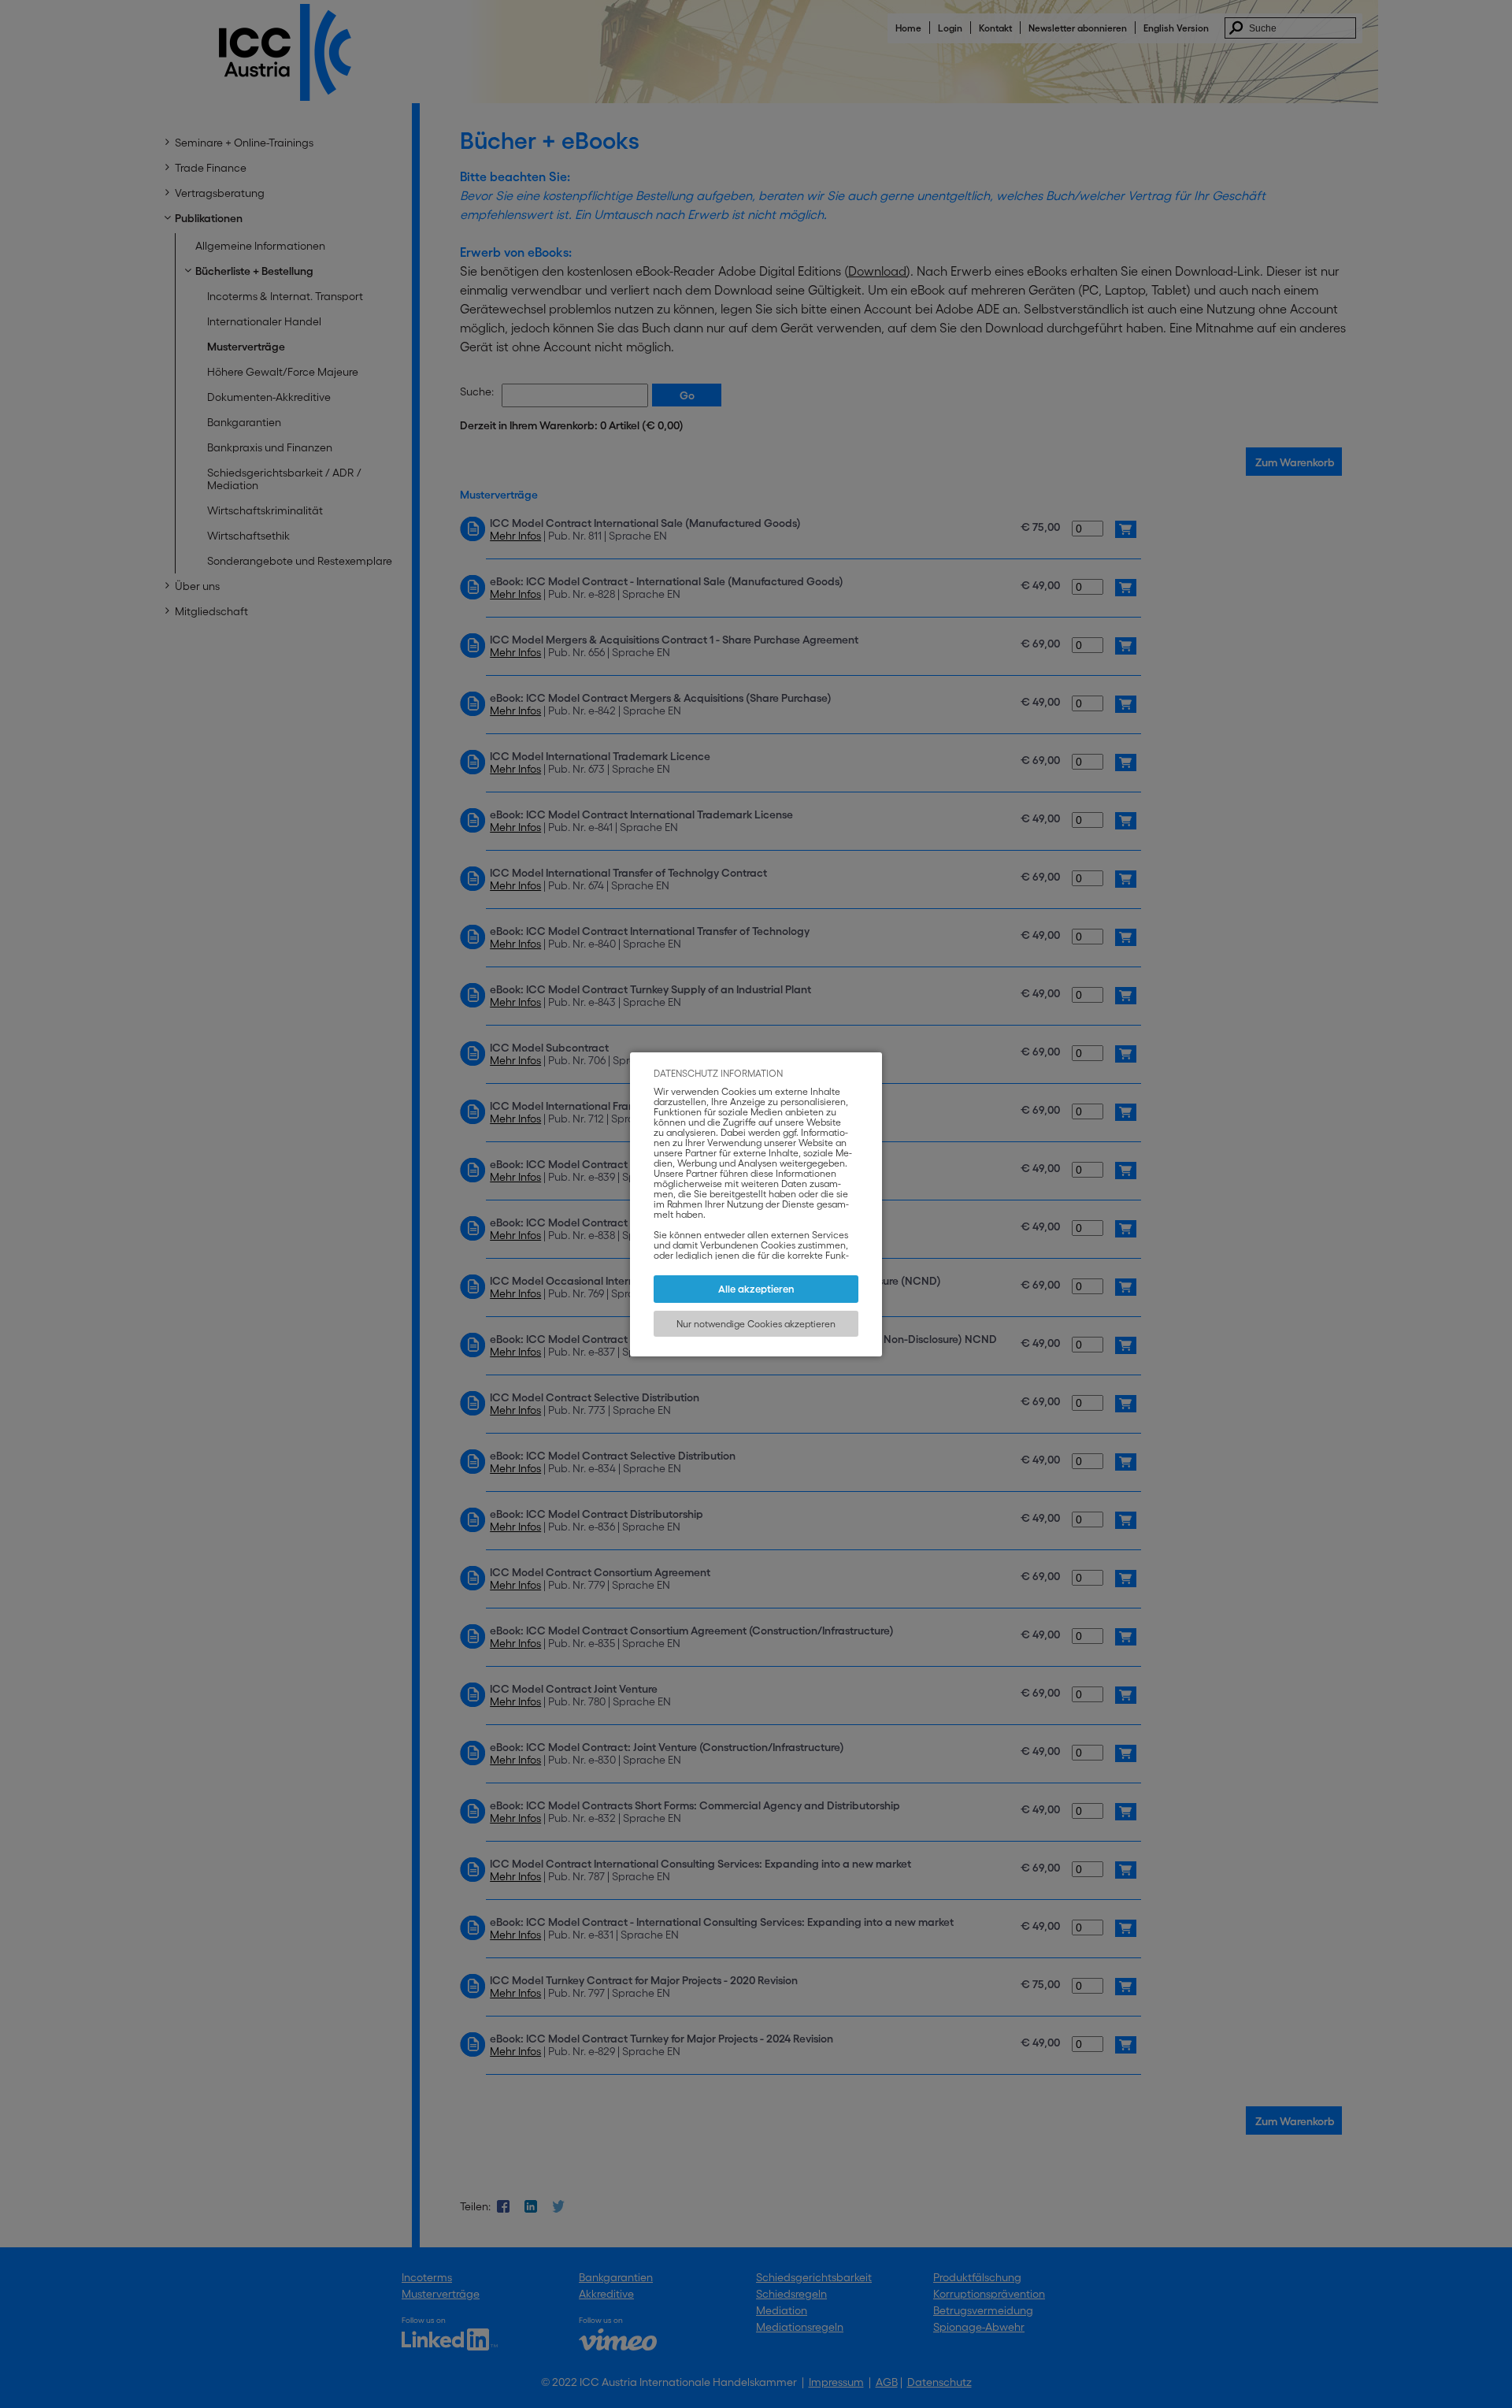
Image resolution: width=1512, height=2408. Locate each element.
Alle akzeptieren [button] (756, 1289)
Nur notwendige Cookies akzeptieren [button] (756, 1324)
